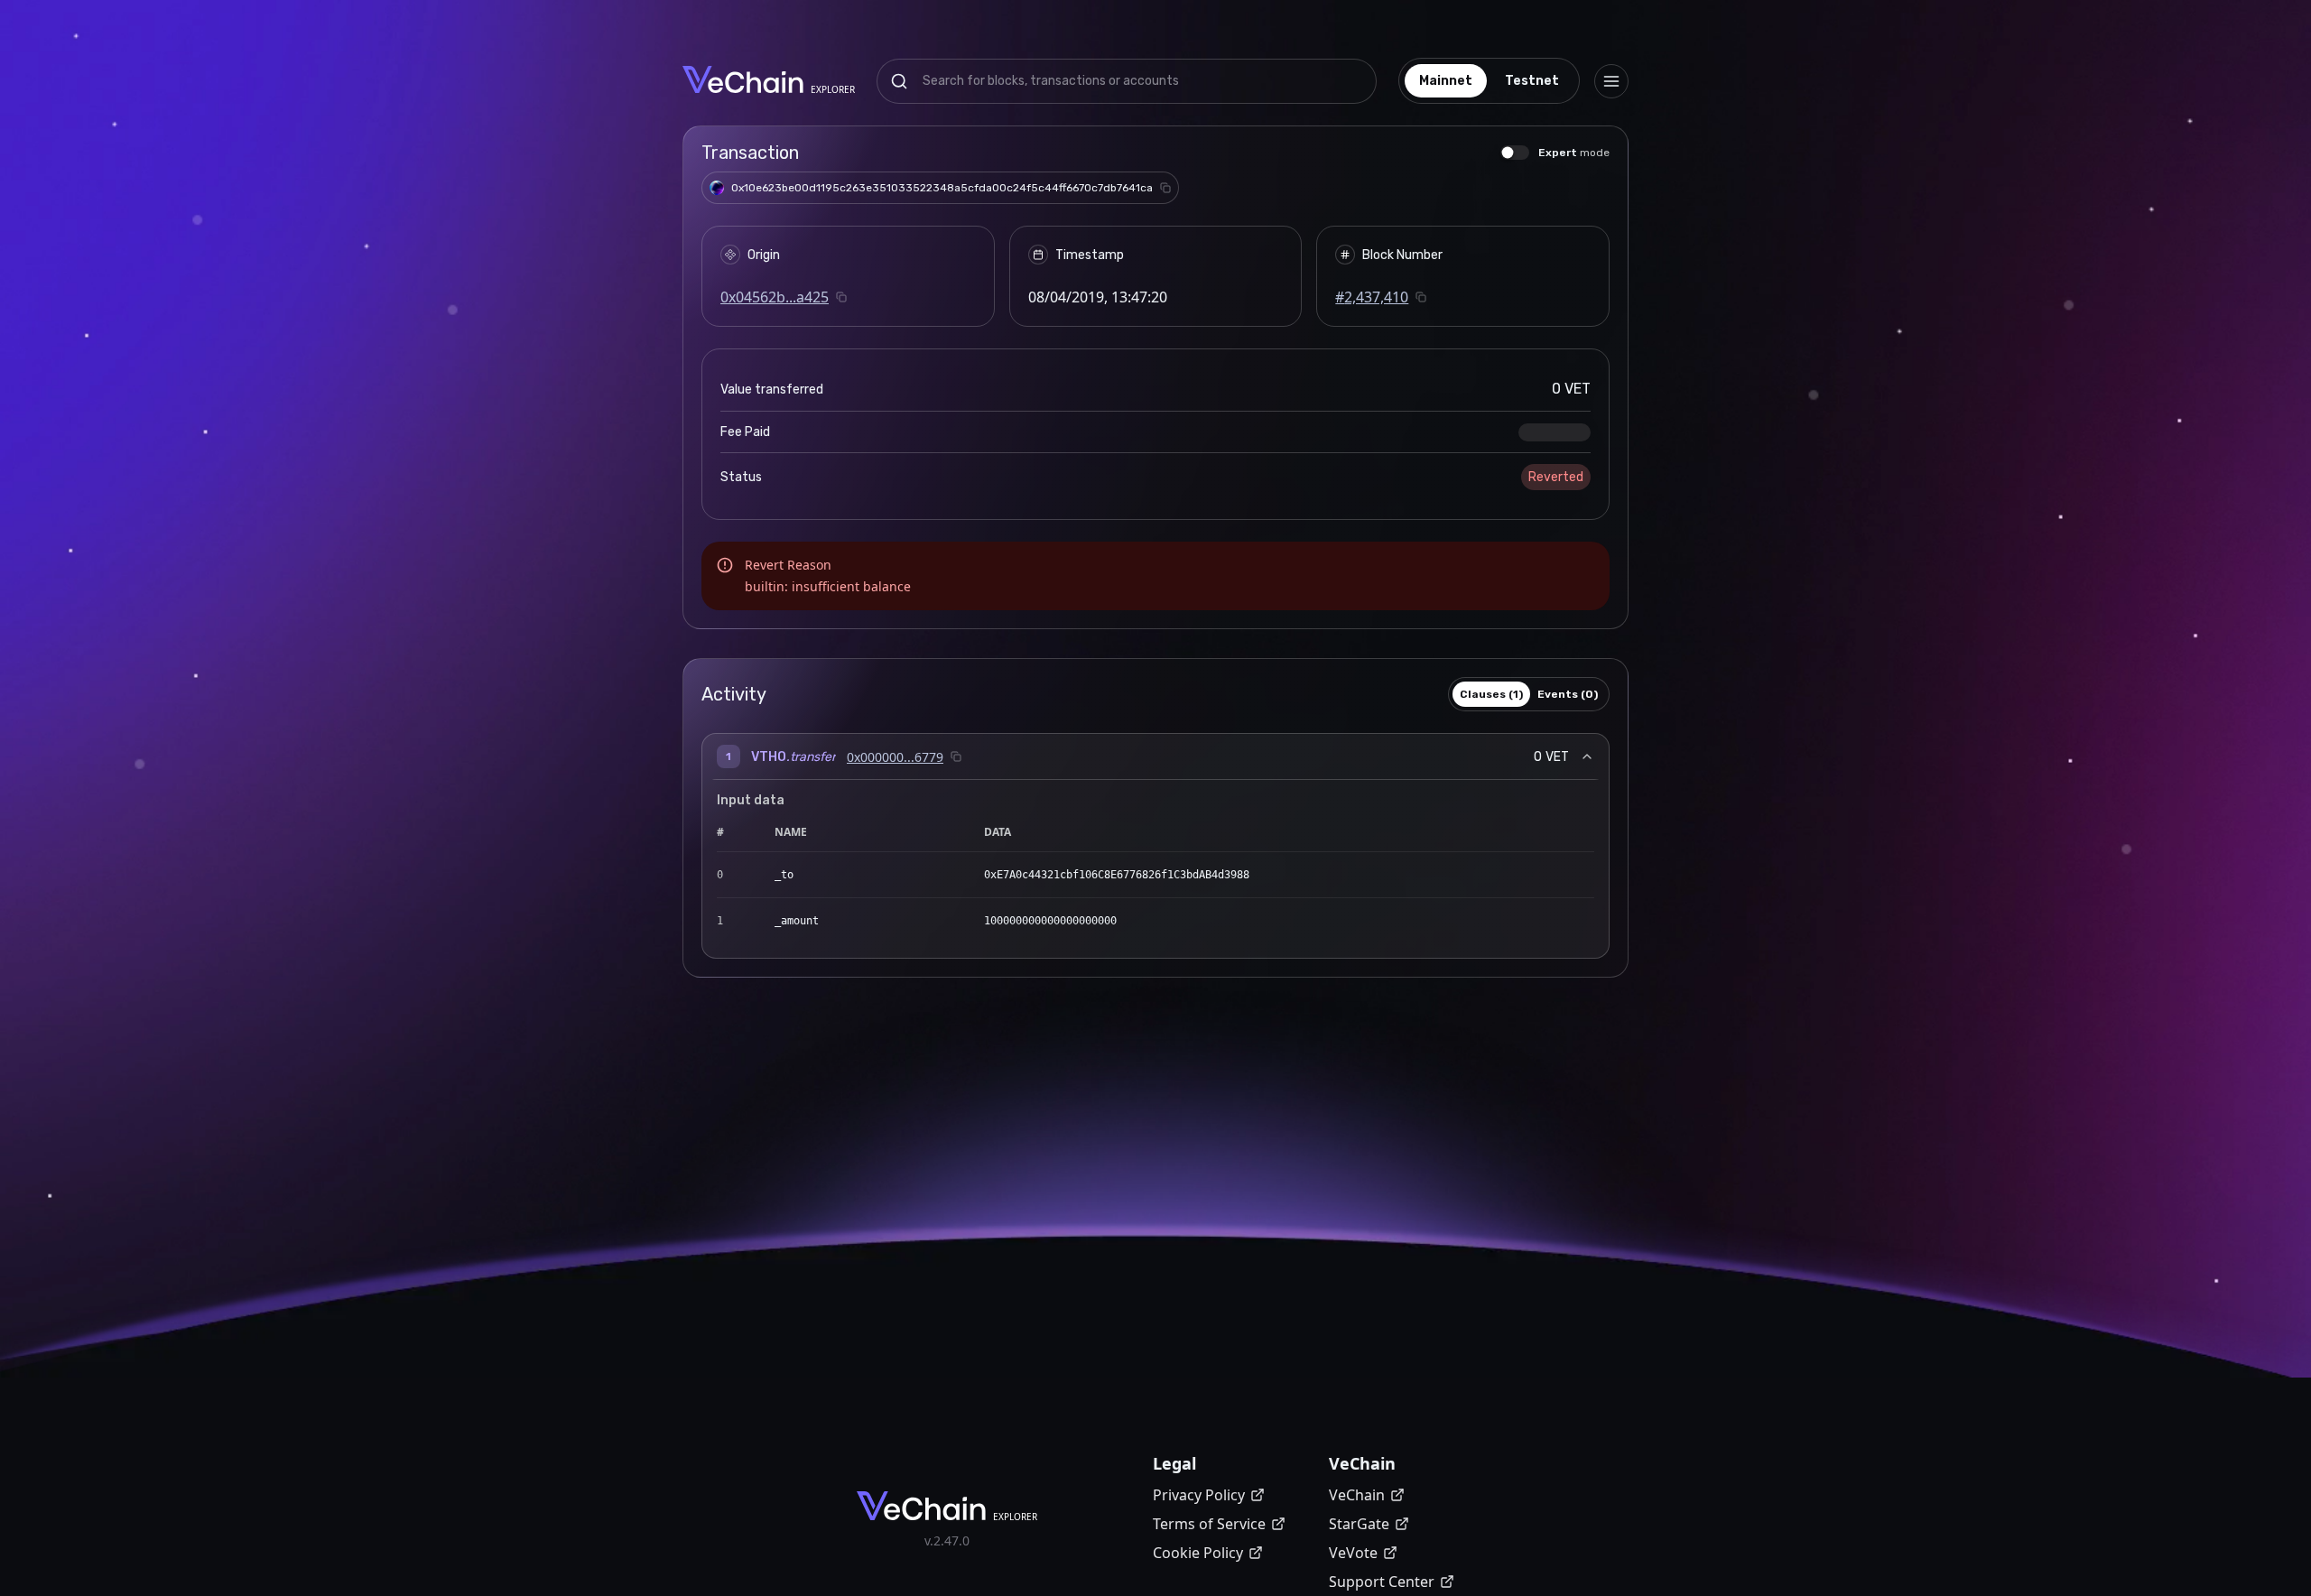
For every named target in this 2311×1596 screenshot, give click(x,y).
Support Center (1382, 1582)
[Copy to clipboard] (1165, 188)
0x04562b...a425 (775, 297)
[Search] (899, 81)
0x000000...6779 (895, 757)
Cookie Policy (1198, 1553)
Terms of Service (1209, 1524)
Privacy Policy (1199, 1495)
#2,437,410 (1372, 297)
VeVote (1353, 1553)
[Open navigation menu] (1611, 81)
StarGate (1359, 1524)
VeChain (1357, 1495)
